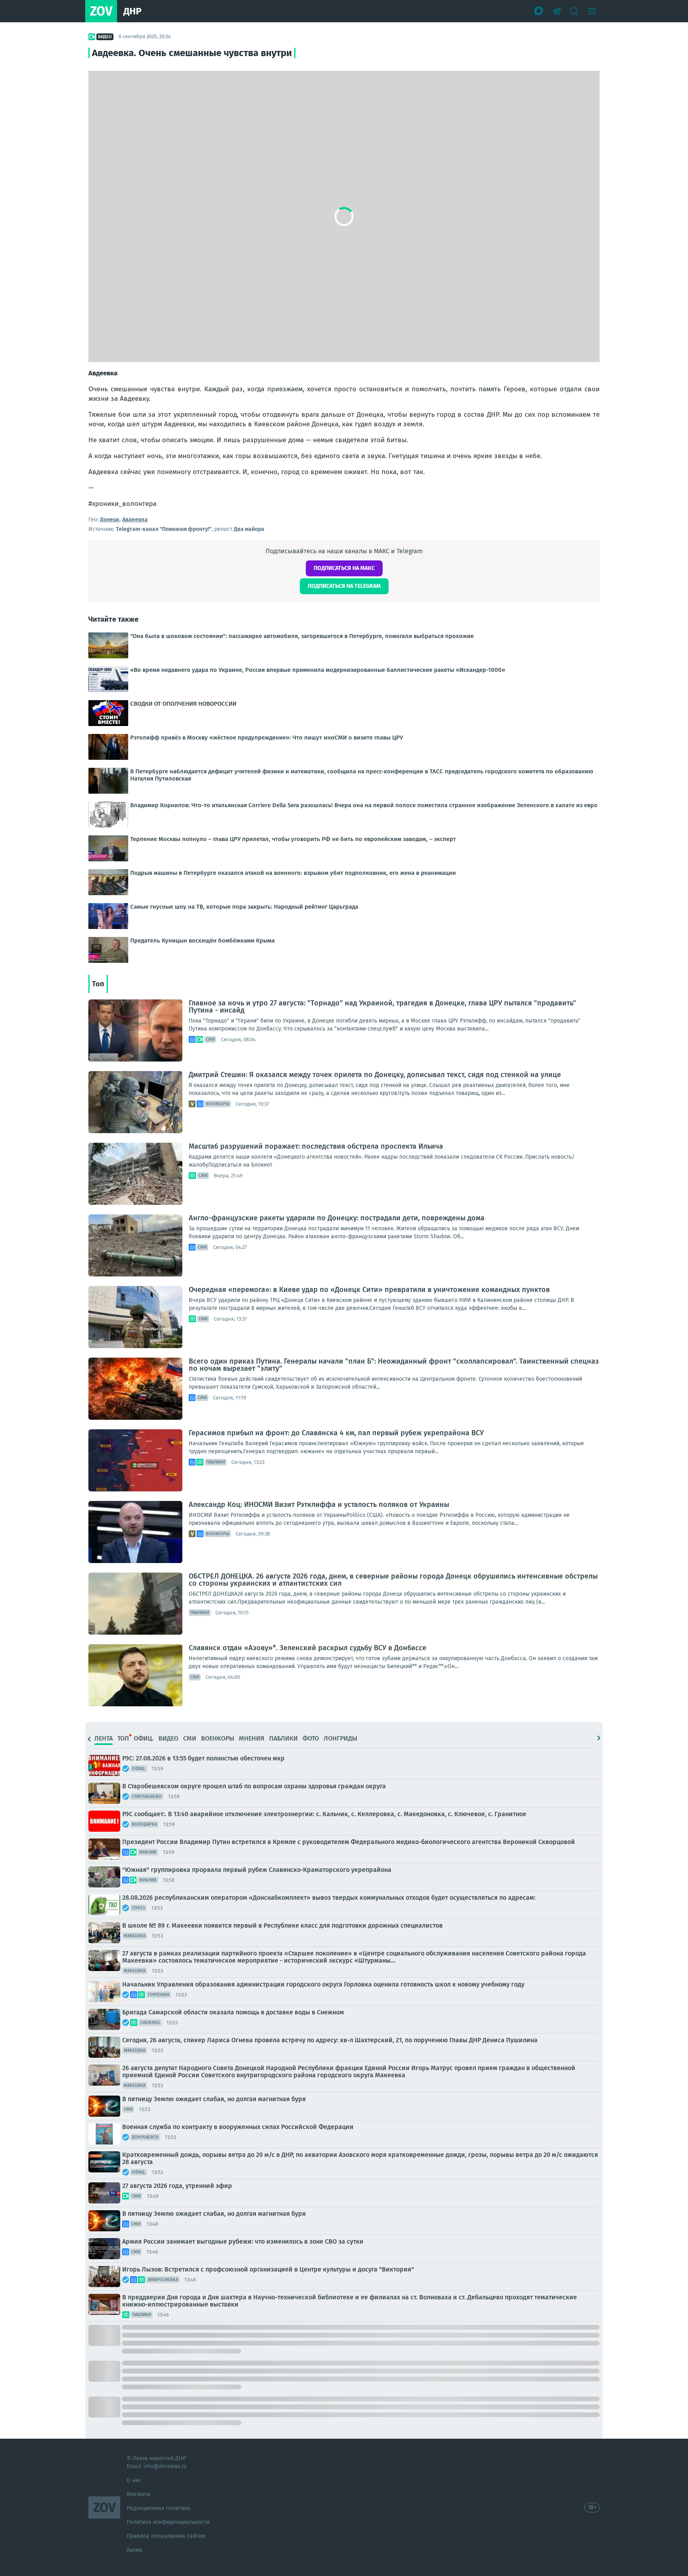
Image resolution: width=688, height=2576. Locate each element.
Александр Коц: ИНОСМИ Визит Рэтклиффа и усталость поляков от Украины (319, 1505)
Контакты (139, 2494)
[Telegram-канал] (557, 11)
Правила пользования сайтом (166, 2536)
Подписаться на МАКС (344, 568)
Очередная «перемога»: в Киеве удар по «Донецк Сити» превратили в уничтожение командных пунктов (369, 1290)
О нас (134, 2480)
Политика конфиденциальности (168, 2522)
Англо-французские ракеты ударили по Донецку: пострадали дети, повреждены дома (337, 1218)
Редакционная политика (158, 2508)
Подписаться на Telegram (344, 586)
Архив (134, 2550)
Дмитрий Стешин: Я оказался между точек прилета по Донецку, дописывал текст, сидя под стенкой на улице (375, 1075)
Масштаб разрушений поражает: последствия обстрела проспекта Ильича (316, 1146)
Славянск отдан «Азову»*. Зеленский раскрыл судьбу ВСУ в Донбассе (308, 1648)
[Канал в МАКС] (539, 11)
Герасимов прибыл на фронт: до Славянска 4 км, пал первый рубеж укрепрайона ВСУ (336, 1433)
